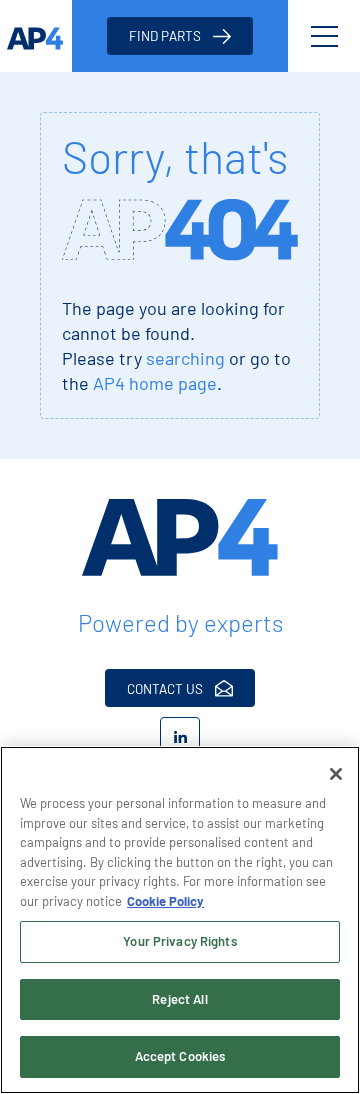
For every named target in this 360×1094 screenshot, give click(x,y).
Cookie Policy (165, 901)
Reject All (179, 999)
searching (185, 358)
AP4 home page (155, 383)
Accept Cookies (180, 1056)
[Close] (336, 774)
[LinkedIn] (180, 737)
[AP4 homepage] (36, 36)
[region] (180, 920)
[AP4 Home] (180, 537)
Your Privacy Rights (179, 941)
